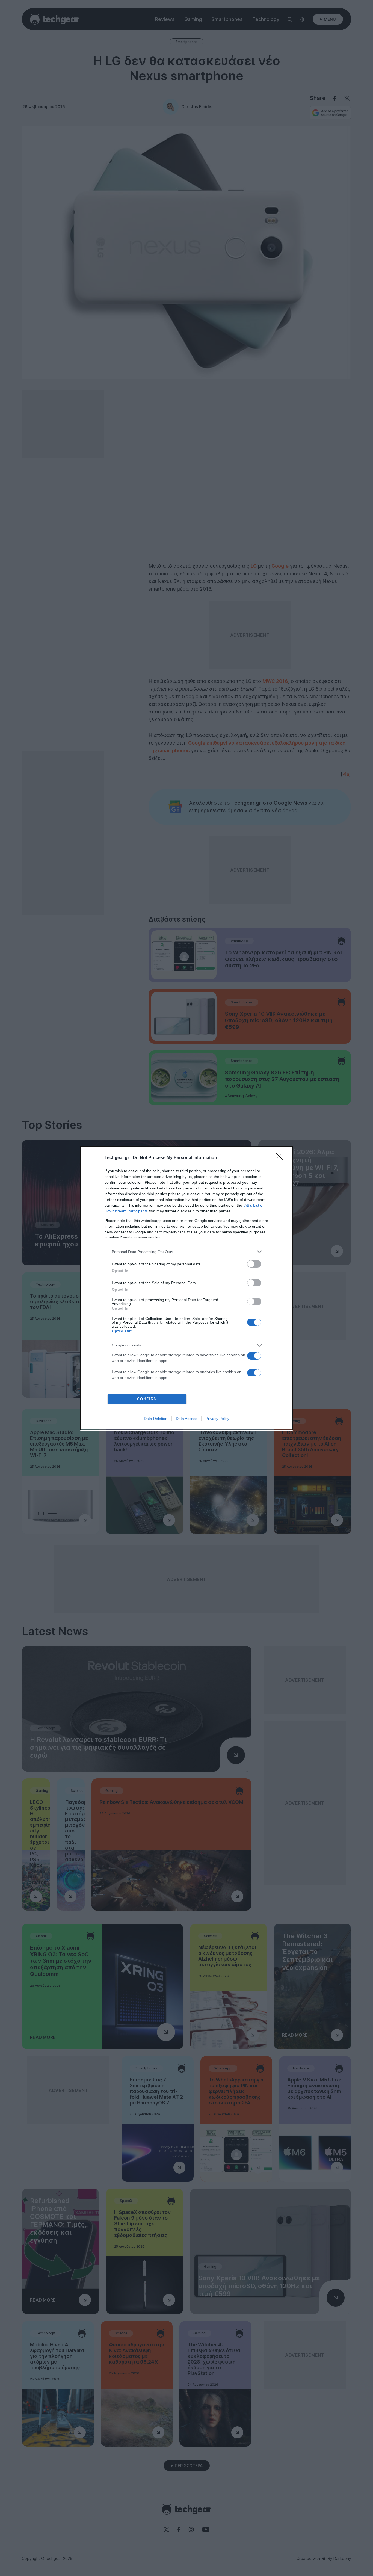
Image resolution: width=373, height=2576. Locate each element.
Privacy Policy (217, 1419)
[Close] (281, 1158)
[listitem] (187, 1252)
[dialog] (187, 1288)
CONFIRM (147, 1399)
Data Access (187, 1419)
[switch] (254, 1264)
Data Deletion (156, 1419)
